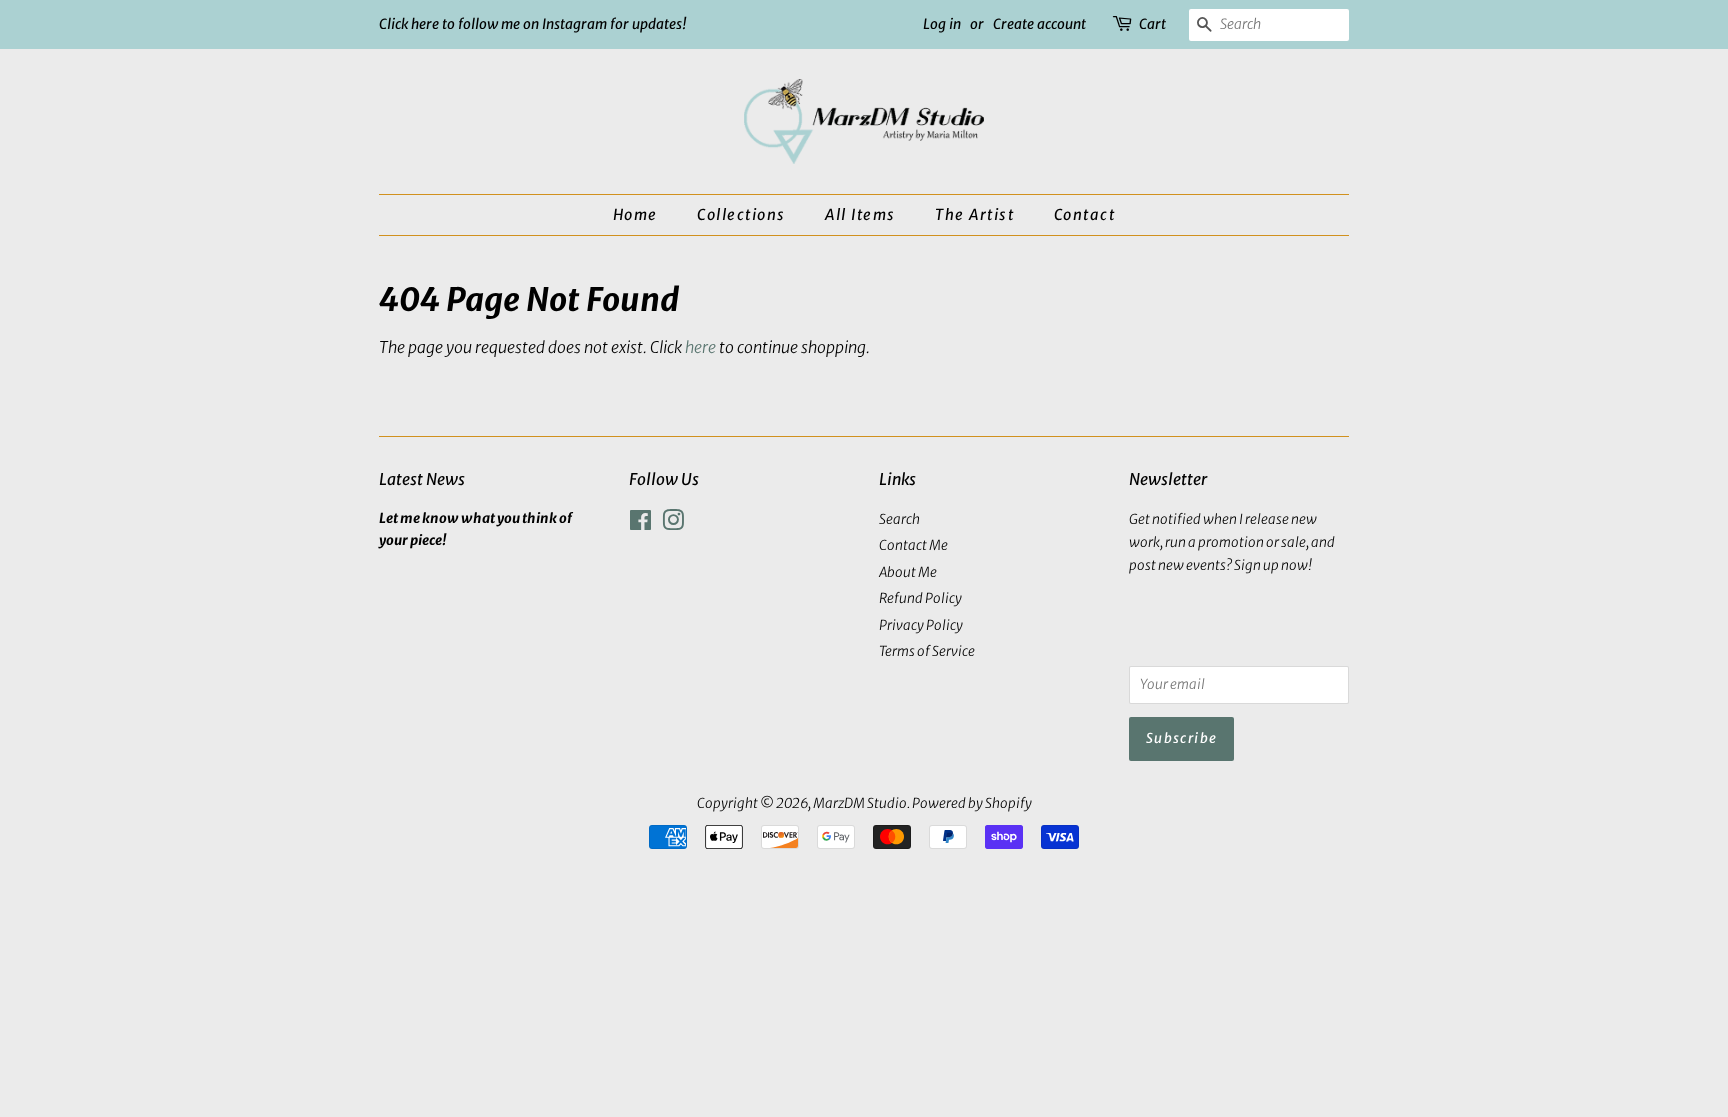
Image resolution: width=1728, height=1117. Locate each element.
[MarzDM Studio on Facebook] (640, 524)
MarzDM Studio (860, 803)
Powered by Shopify (972, 803)
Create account (1039, 24)
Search (899, 519)
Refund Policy (920, 598)
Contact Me (913, 545)
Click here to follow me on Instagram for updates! (533, 24)
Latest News (422, 479)
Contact (1085, 214)
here (700, 347)
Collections (741, 214)
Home (635, 214)
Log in (942, 24)
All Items (860, 214)
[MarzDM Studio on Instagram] (673, 524)
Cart (1152, 24)
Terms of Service (927, 651)
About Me (908, 572)
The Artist (974, 214)
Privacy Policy (921, 625)
